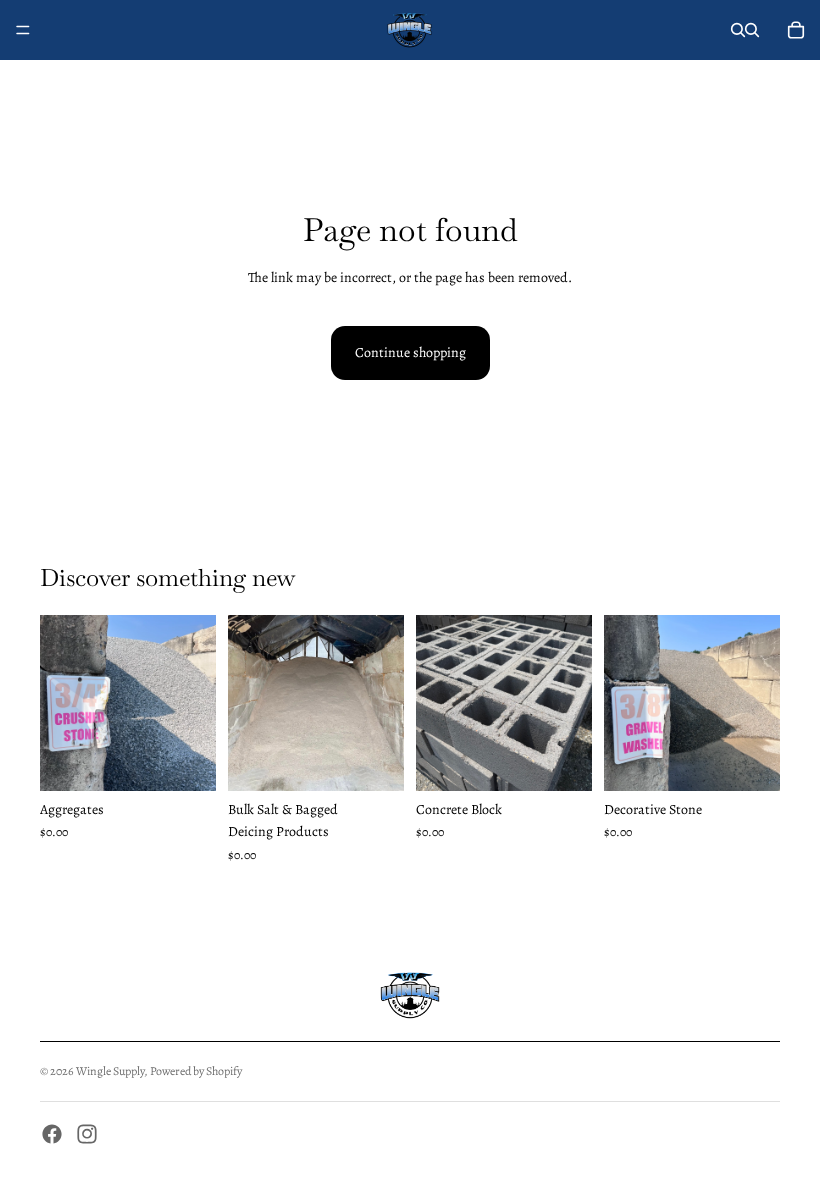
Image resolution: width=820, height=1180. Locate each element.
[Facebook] (52, 1134)
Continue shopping (410, 352)
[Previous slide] (62, 703)
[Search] (738, 30)
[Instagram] (87, 1134)
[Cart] (796, 30)
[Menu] (23, 30)
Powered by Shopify (196, 1071)
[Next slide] (194, 703)
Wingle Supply (110, 1071)
